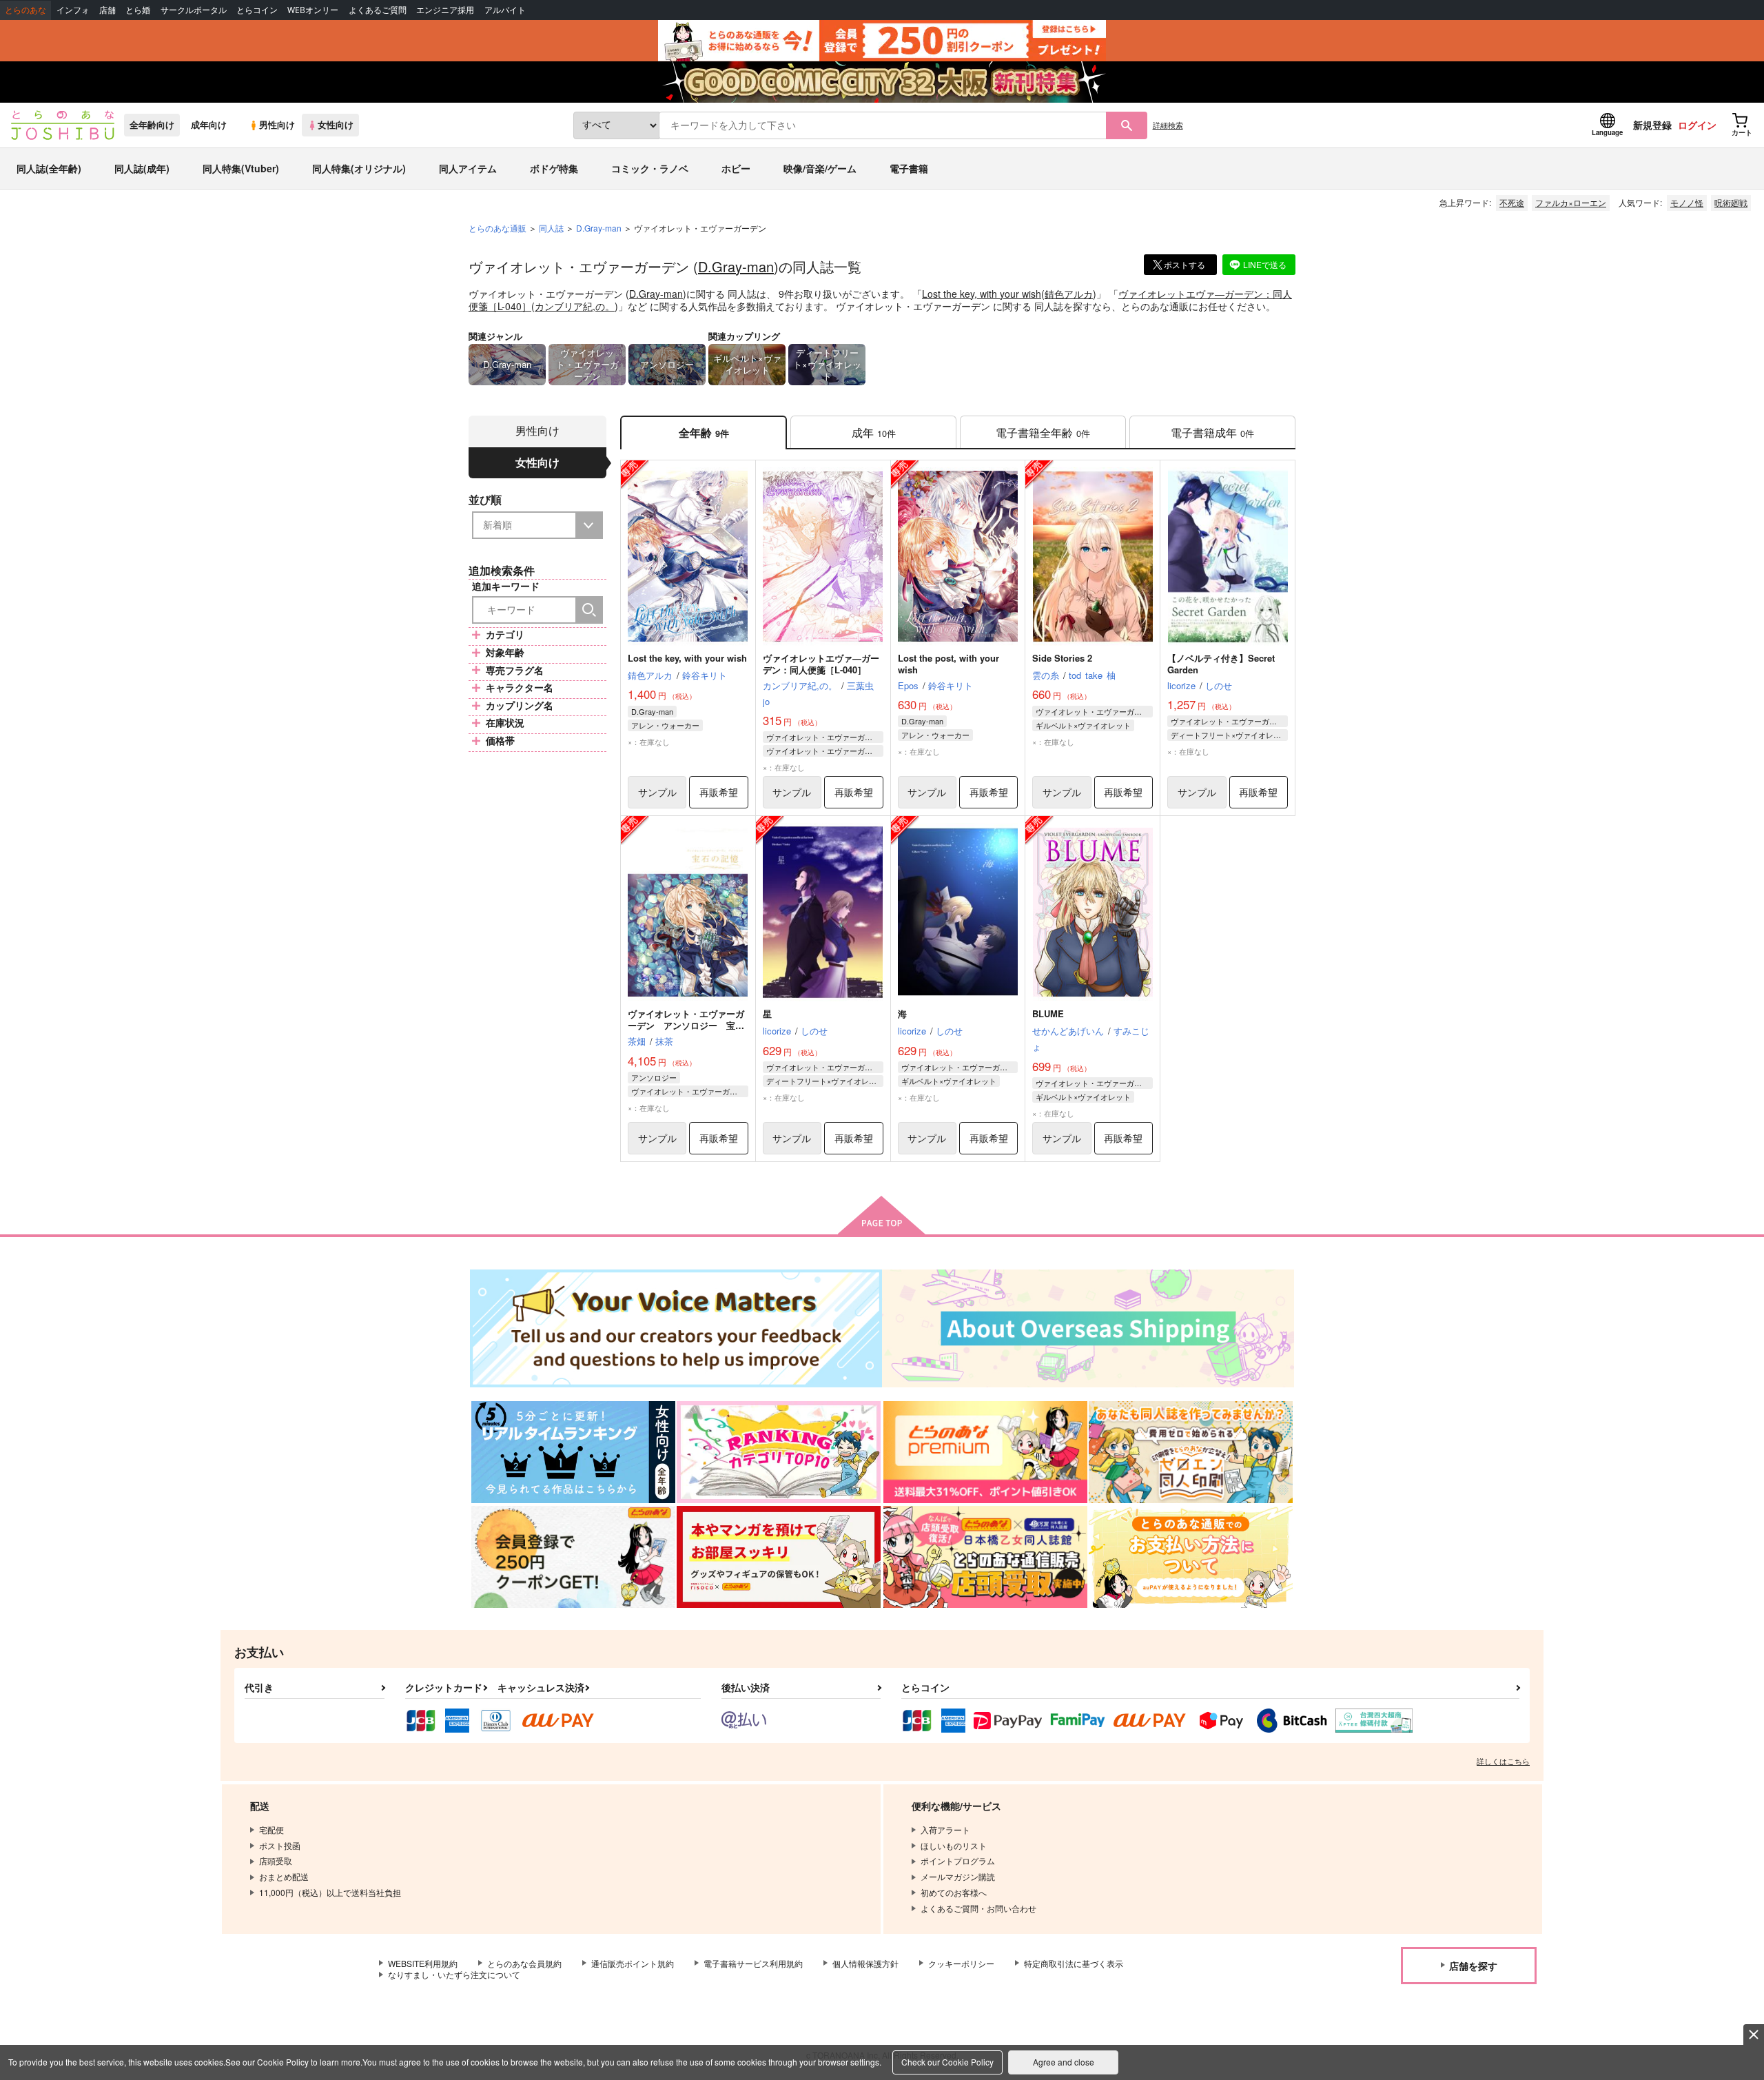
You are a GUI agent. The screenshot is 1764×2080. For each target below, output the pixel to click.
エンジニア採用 (445, 10)
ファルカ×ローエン (1571, 202)
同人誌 (551, 228)
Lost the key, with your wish (982, 294)
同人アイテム (468, 168)
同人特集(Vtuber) (241, 168)
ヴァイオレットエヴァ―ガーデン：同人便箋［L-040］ (821, 664)
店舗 (107, 10)
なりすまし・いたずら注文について (454, 1974)
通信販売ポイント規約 (633, 1963)
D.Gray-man (736, 266)
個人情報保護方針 (865, 1963)
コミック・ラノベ (650, 168)
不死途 (1512, 202)
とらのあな (25, 10)
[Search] (589, 610)
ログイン (1697, 125)
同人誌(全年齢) (49, 168)
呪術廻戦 (1731, 202)
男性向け (277, 125)
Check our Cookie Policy (947, 2062)
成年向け (209, 125)
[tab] (873, 432)
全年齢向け (152, 125)
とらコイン (257, 10)
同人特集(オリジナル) (359, 168)
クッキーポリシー (961, 1963)
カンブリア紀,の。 (575, 306)
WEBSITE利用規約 (423, 1963)
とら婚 (138, 10)
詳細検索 (1168, 125)
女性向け (336, 125)
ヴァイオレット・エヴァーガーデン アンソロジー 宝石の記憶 (686, 1025)
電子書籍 (909, 168)
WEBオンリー (313, 10)
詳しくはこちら (1503, 1761)
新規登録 (1652, 125)
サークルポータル (194, 10)
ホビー (736, 168)
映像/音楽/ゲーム (820, 168)
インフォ (73, 10)
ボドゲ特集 (554, 168)
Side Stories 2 (1062, 658)
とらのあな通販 (498, 228)
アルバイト (505, 10)
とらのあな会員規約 (524, 1963)
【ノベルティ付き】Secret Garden (1221, 664)
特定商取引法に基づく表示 (1074, 1963)
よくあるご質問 (378, 10)
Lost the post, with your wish (948, 664)
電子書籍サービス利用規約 (753, 1963)
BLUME (1048, 1013)
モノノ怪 (1687, 202)
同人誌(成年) (142, 168)
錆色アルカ (1069, 294)
